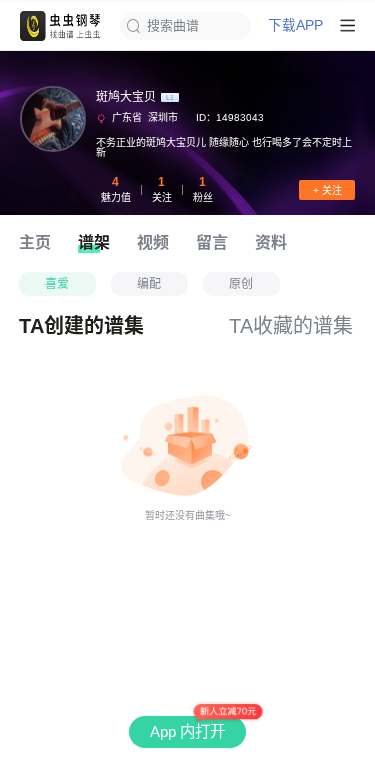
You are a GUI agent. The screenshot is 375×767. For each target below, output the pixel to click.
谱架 (94, 242)
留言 (212, 242)
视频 (153, 242)
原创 (241, 284)
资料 (271, 242)
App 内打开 (187, 731)
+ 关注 (327, 190)
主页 (35, 242)
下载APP (295, 26)
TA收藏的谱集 (291, 326)
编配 (149, 284)
